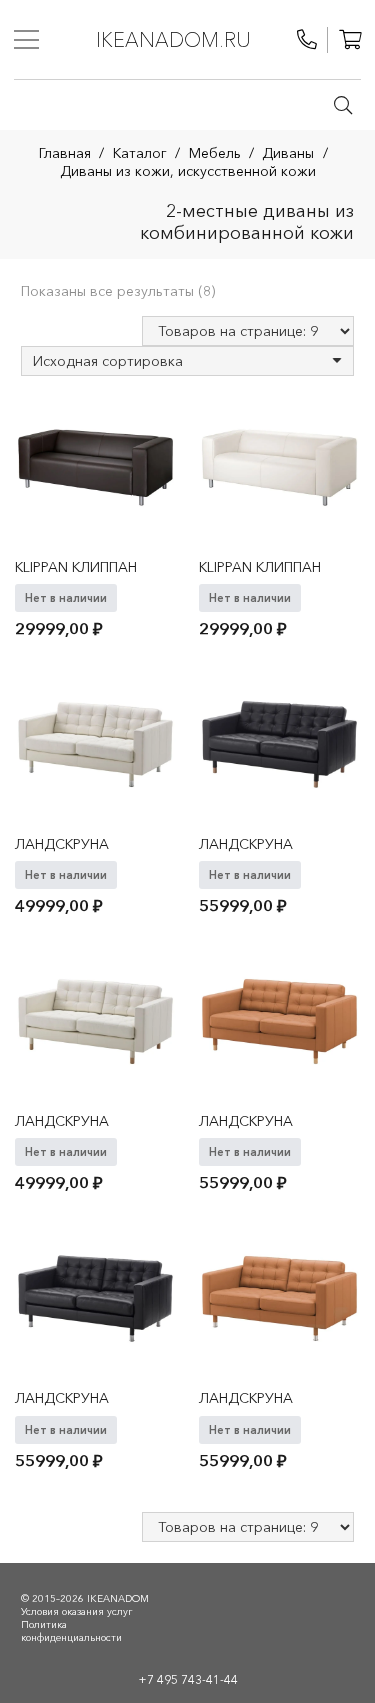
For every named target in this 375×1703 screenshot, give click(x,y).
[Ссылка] (307, 40)
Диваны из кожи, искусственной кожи (188, 171)
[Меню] (26, 40)
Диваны (288, 153)
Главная (65, 153)
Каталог (140, 153)
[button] (343, 105)
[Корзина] (350, 40)
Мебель (215, 153)
